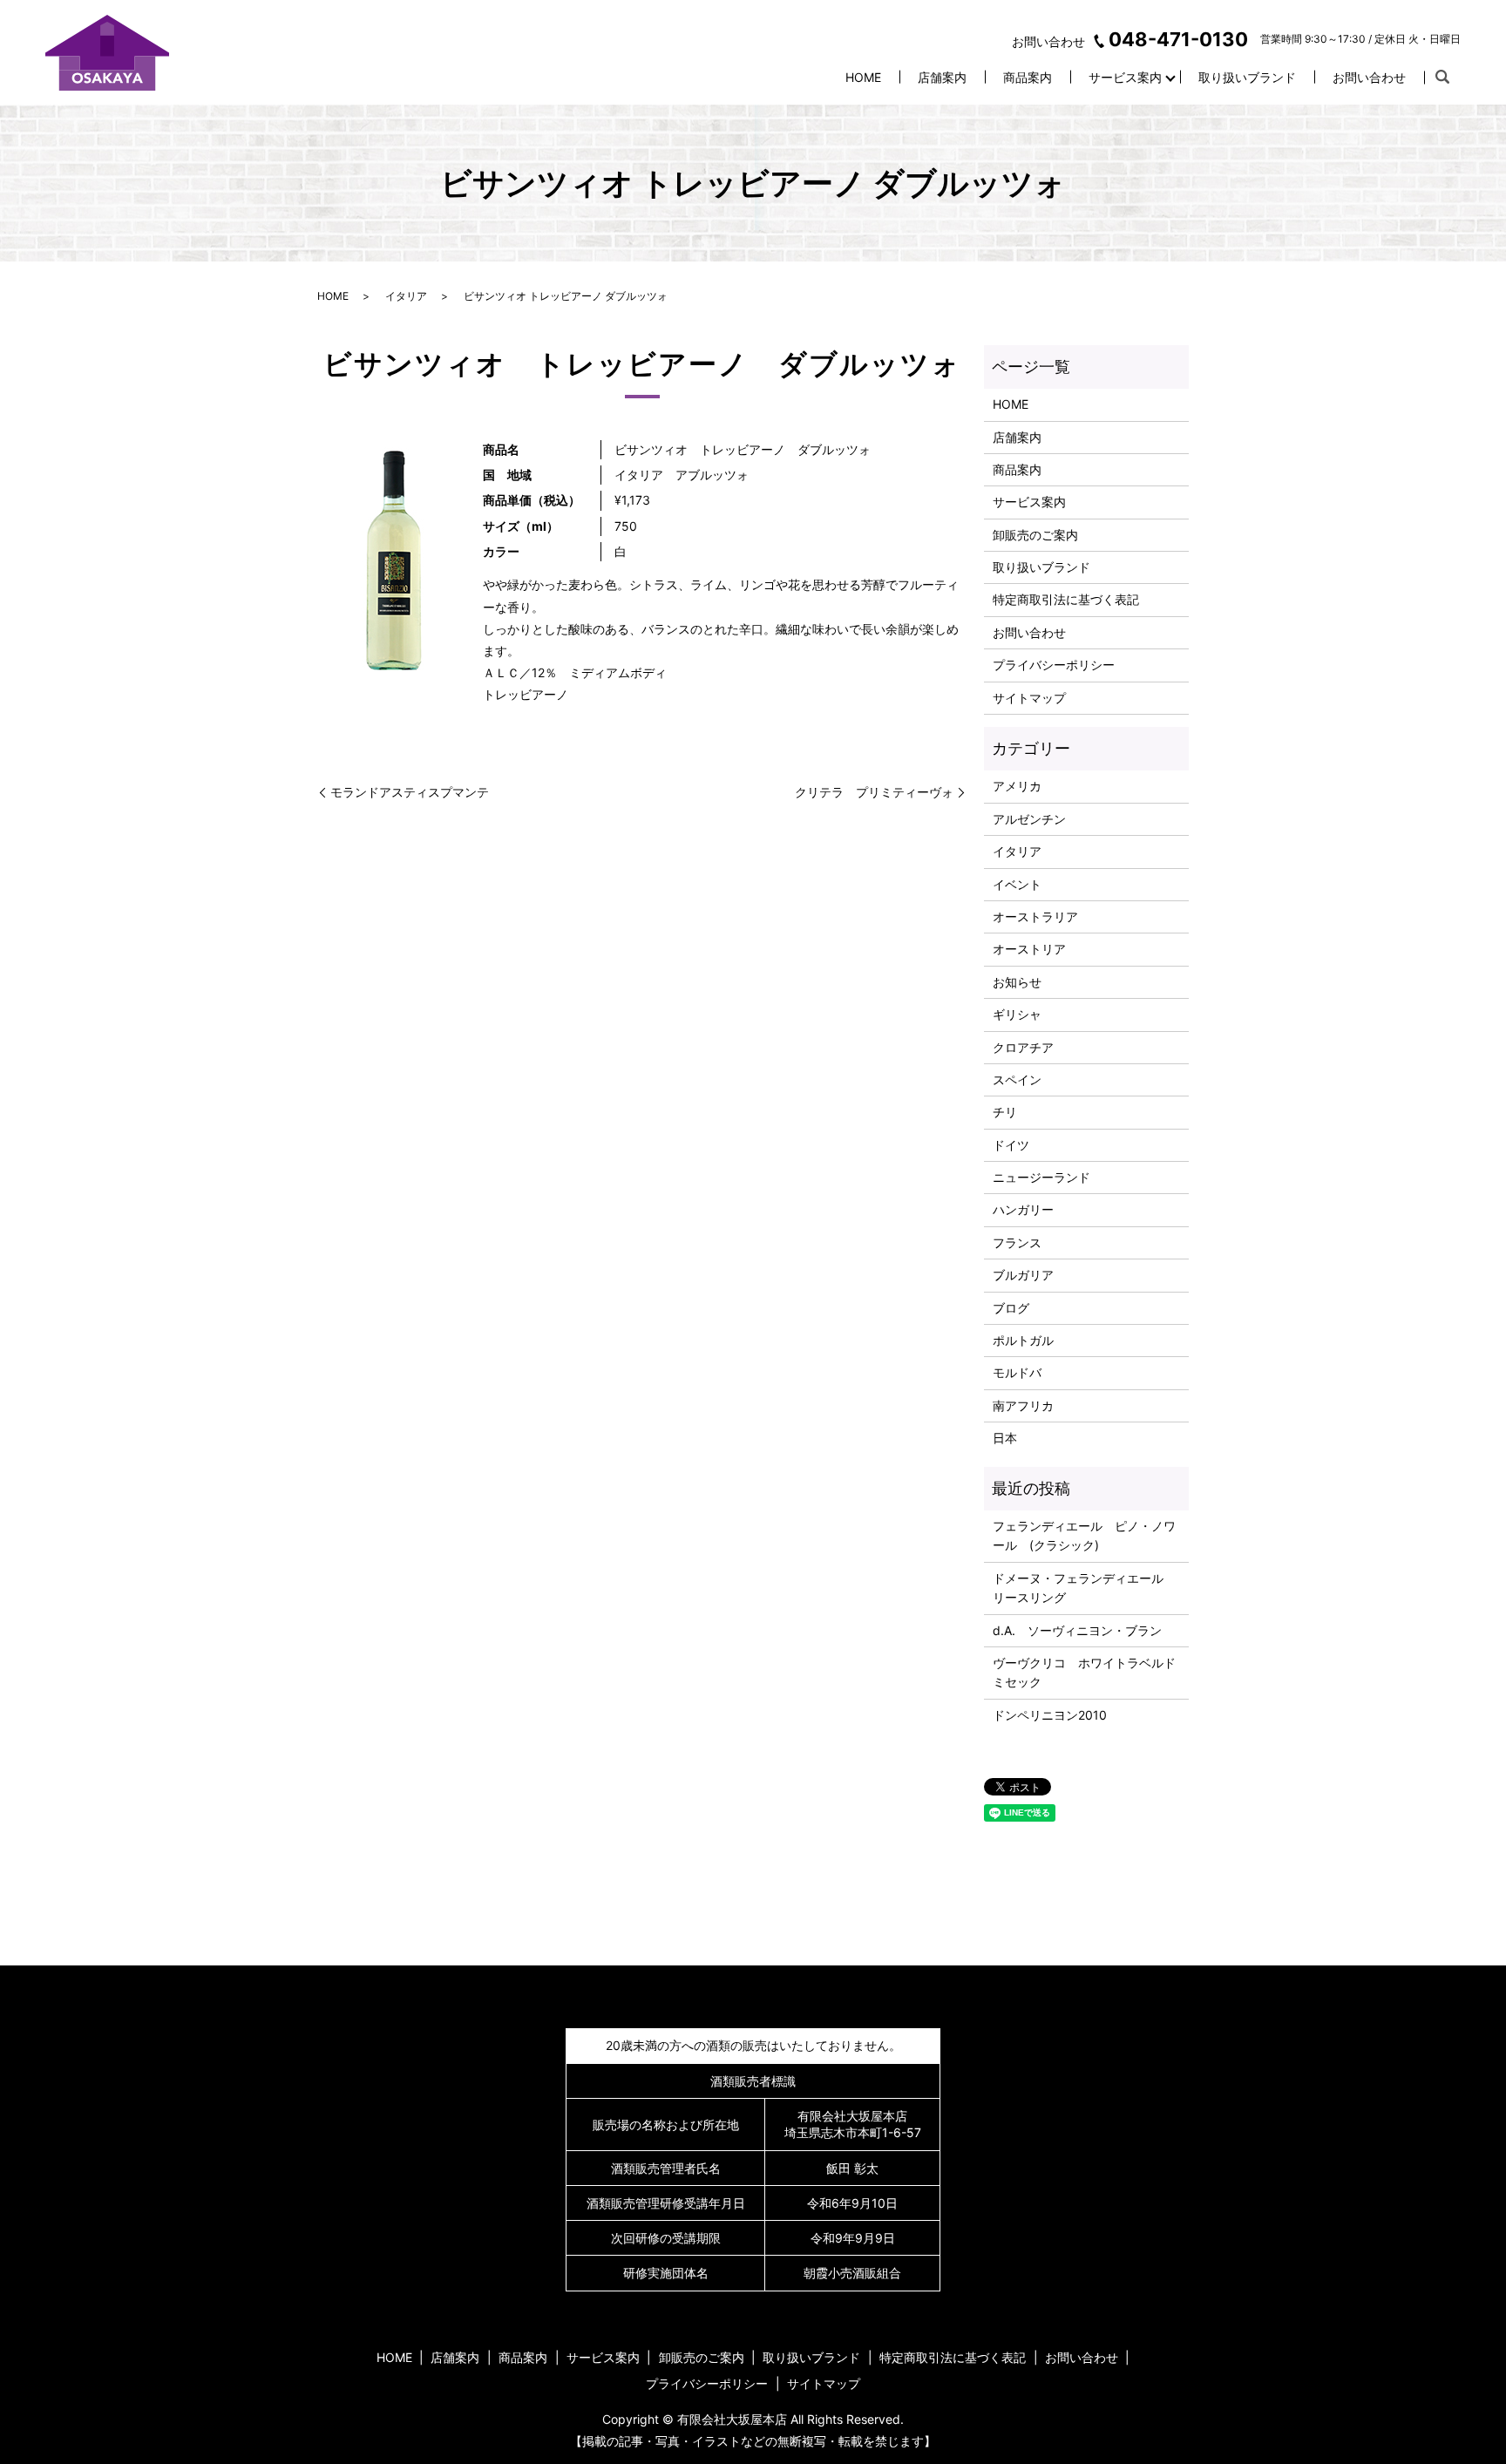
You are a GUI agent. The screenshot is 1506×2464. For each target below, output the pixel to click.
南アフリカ (1023, 1405)
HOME (863, 77)
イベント (1017, 884)
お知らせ (1017, 982)
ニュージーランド (1041, 1177)
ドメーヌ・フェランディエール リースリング (1084, 1588)
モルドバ (1017, 1372)
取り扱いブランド (1247, 77)
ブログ (1011, 1308)
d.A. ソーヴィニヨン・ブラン (1077, 1630)
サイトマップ (1029, 698)
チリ (1005, 1112)
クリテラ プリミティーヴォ (874, 792)
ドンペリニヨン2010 (1050, 1715)
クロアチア (1023, 1047)
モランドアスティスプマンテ (410, 792)
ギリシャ (1017, 1014)
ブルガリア (1023, 1275)
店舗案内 (942, 77)
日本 (1005, 1438)
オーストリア (1029, 949)
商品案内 (1028, 77)
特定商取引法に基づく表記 (1066, 599)
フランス (1017, 1242)
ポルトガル (1023, 1340)
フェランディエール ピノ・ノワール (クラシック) (1084, 1535)
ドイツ (1011, 1145)
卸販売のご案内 (1035, 535)
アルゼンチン (1029, 819)
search (1442, 78)
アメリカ (1017, 786)
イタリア (406, 296)
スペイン (1017, 1079)
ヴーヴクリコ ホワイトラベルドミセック (1084, 1672)
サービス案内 (1125, 77)
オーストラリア (1035, 916)
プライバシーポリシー (1054, 665)
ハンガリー (1023, 1209)
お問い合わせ (1369, 77)
